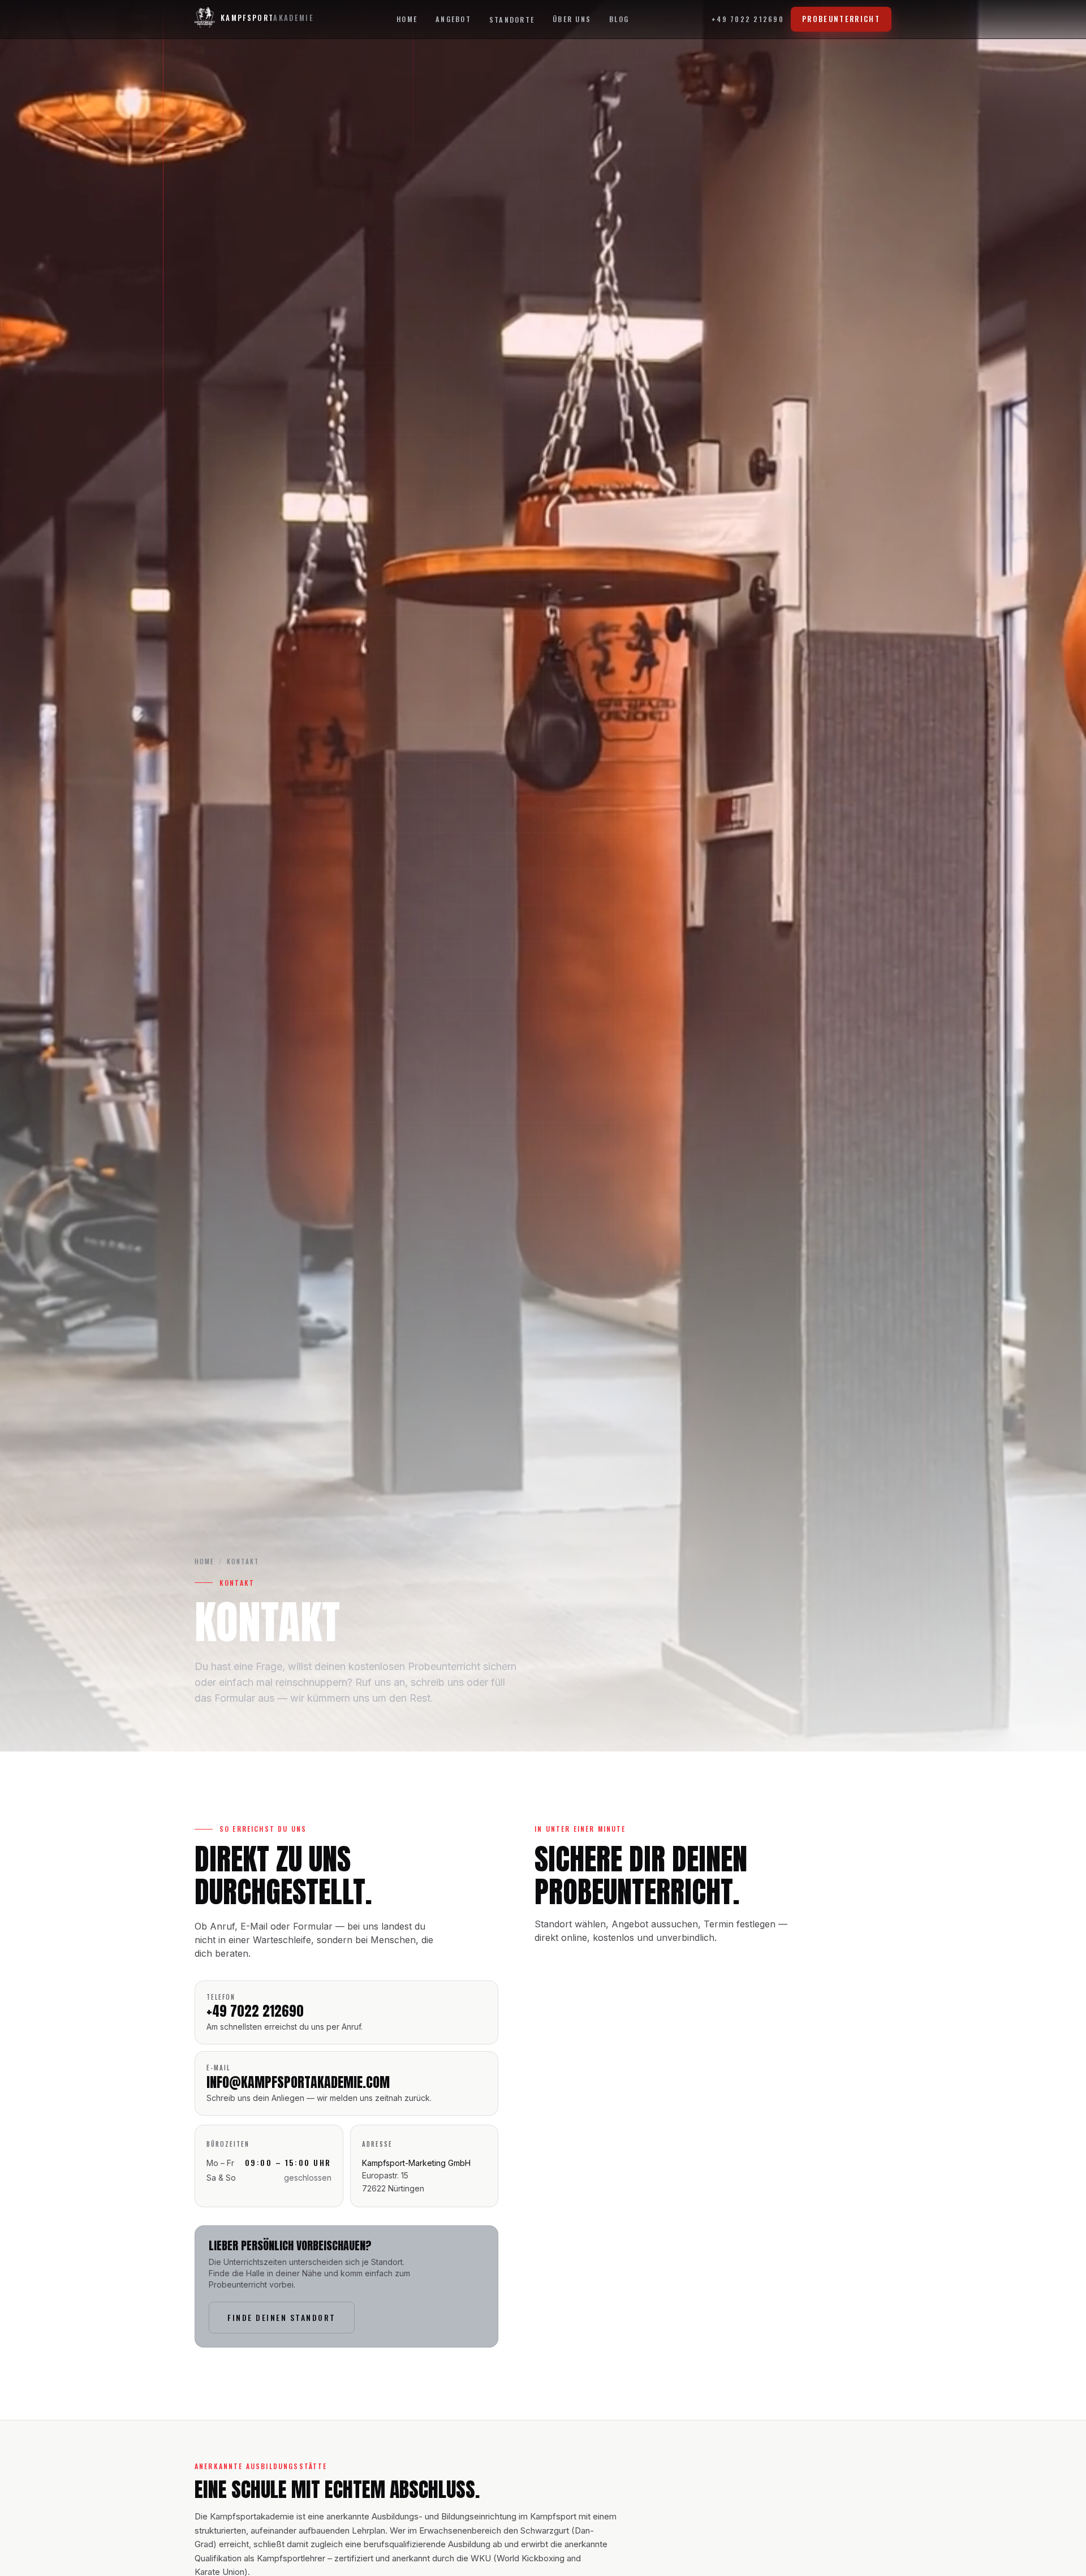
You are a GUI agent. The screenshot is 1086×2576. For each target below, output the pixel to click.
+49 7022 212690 (748, 19)
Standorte (512, 20)
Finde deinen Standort (282, 2317)
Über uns (572, 19)
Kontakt (243, 1561)
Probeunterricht (841, 19)
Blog (619, 19)
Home (407, 19)
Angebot (453, 19)
